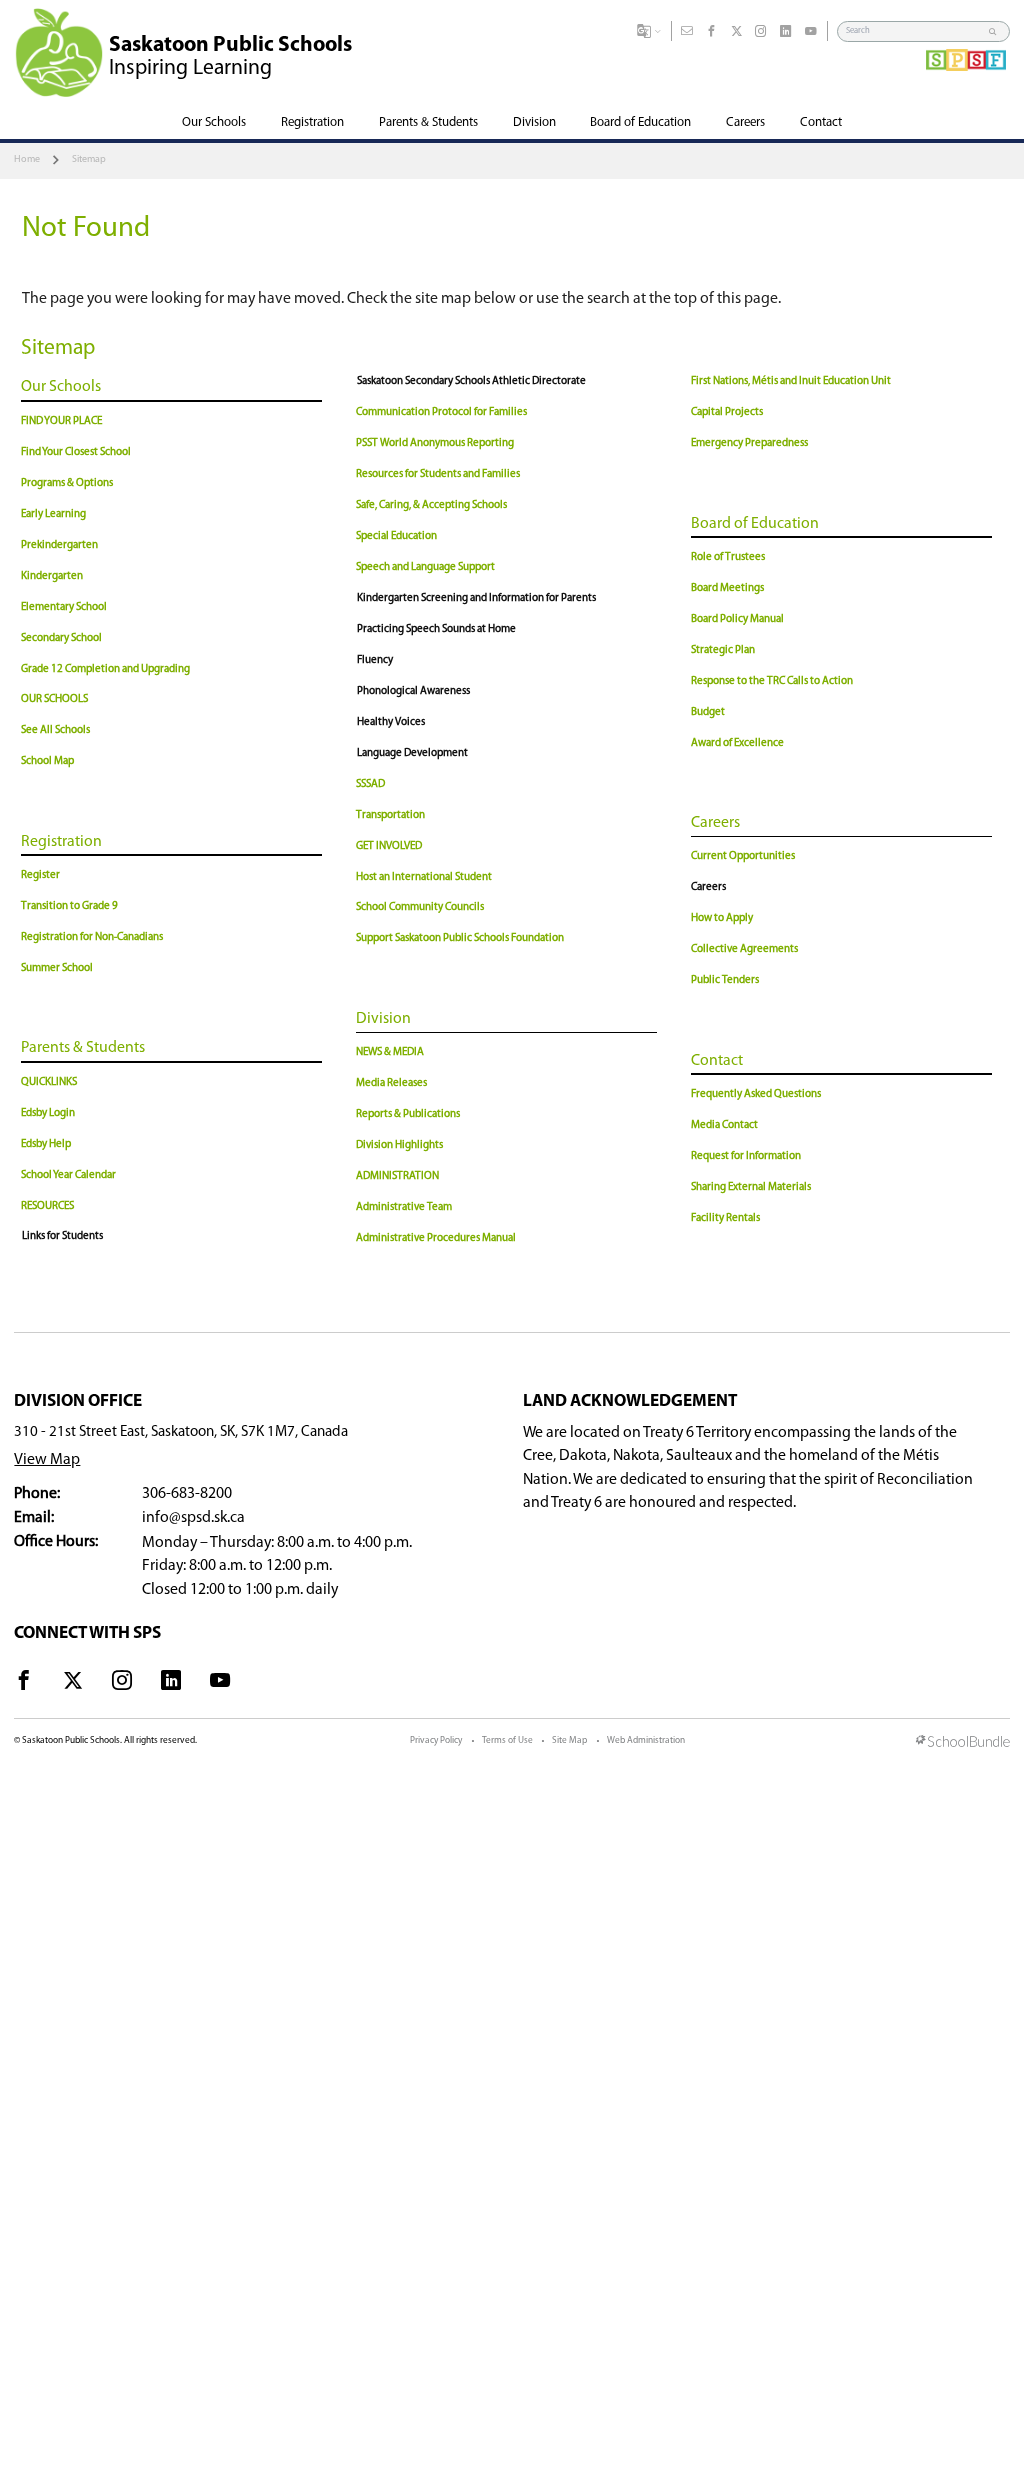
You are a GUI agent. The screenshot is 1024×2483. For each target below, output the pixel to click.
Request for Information (746, 1156)
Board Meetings (727, 588)
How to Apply (722, 918)
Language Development (412, 753)
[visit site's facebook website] (24, 1684)
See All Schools (55, 730)
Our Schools (61, 387)
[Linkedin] (786, 32)
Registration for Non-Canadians (92, 937)
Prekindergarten (59, 545)
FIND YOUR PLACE (61, 421)
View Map (47, 1460)
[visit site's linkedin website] (171, 1684)
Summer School (57, 968)
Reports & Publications (408, 1114)
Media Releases (391, 1083)
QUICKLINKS (49, 1082)
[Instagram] (761, 32)
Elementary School (64, 607)
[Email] (687, 32)
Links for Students (62, 1236)
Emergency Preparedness (749, 443)
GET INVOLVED (389, 846)
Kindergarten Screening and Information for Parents (476, 598)
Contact (717, 1061)
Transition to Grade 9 (69, 906)
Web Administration (646, 1740)
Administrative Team (404, 1207)
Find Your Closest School (76, 452)
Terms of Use (507, 1740)
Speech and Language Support (425, 567)
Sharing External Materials (751, 1187)
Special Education (396, 536)
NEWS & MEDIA (390, 1052)
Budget (708, 712)
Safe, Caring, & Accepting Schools (431, 505)
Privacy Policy (436, 1740)
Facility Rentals (725, 1218)
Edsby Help (46, 1144)
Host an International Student (424, 877)
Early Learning (53, 514)
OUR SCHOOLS (54, 699)
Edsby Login (48, 1113)
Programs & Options (67, 483)
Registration (61, 842)
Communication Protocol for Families (441, 412)
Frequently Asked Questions (756, 1094)
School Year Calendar (68, 1175)
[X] (737, 32)
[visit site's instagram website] (122, 1684)
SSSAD (370, 784)
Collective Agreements (744, 949)
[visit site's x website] (73, 1684)
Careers (715, 823)
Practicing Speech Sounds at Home (436, 629)
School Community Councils (420, 907)
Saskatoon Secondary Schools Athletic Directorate (471, 381)
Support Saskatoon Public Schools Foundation (460, 938)
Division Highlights (399, 1145)
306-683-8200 (187, 1494)
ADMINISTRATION (397, 1176)
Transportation (390, 815)
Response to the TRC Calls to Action (772, 681)
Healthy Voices (391, 722)
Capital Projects (727, 412)
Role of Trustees (728, 557)
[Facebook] (712, 32)
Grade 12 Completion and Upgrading (105, 669)
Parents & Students (83, 1048)
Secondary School (61, 638)
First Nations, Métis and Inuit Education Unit (791, 381)
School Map (47, 761)
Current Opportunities (743, 856)
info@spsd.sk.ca (193, 1518)
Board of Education (755, 524)
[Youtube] (811, 32)
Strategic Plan (723, 650)
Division (383, 1019)
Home (27, 159)
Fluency (375, 660)
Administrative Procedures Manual (436, 1238)
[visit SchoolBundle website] (963, 1743)
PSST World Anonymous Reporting (435, 443)
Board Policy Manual (737, 619)
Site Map (569, 1740)
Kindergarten (52, 576)
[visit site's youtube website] (220, 1684)
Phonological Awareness (413, 691)
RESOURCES (47, 1206)
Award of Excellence (737, 743)
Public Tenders (725, 980)
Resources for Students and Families (438, 474)
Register (40, 875)
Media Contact (724, 1125)
